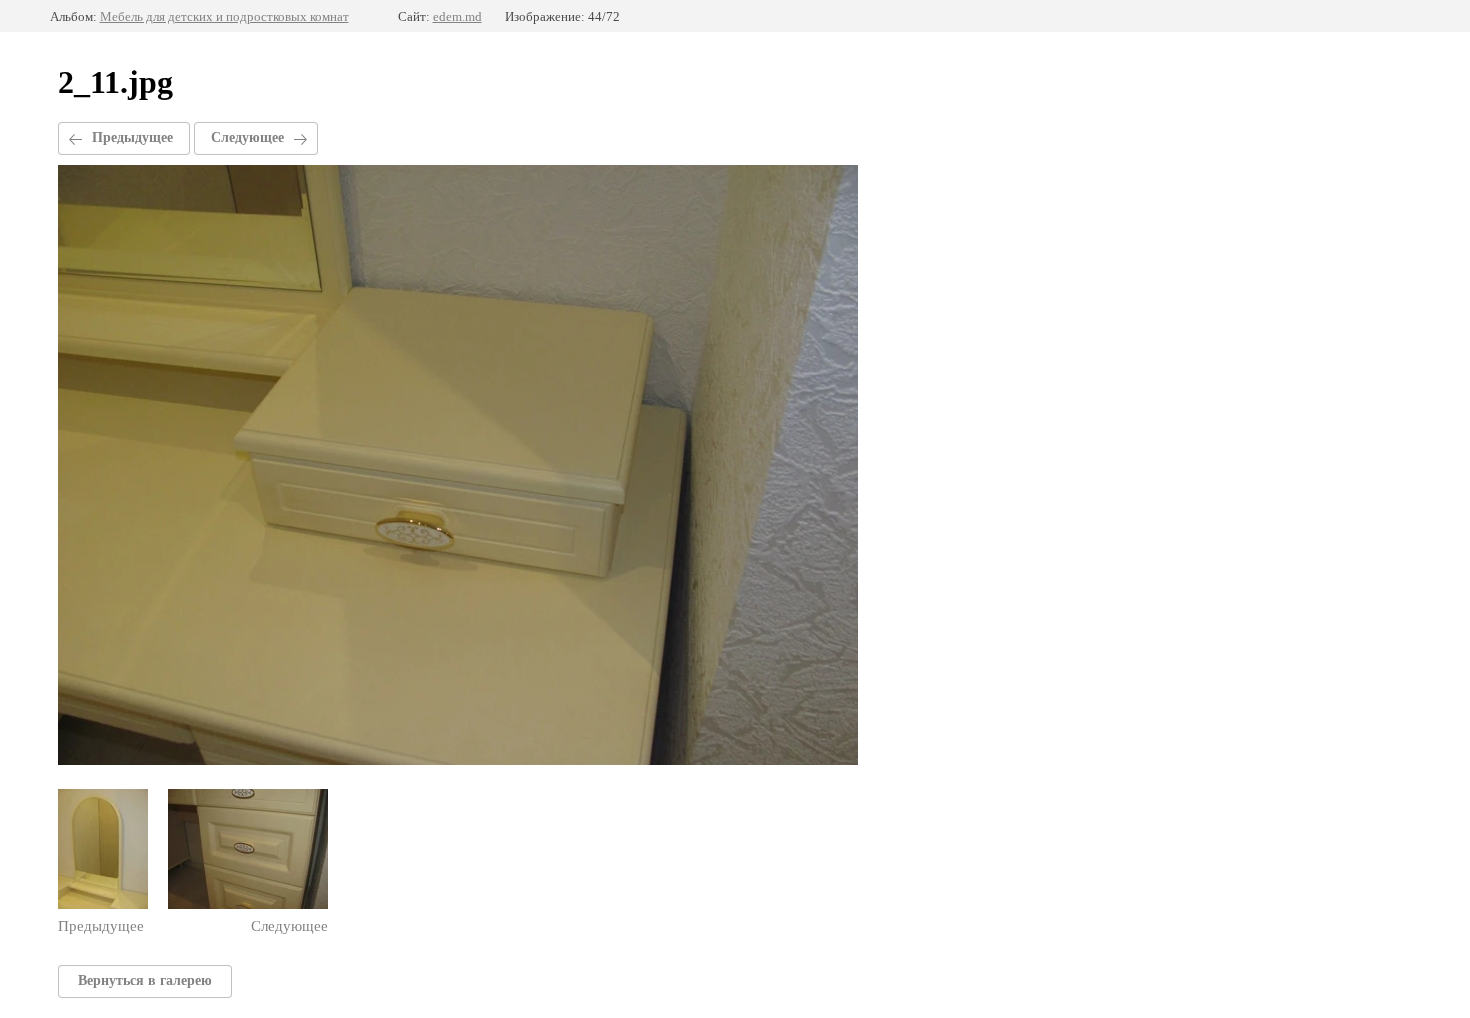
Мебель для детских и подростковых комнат (224, 16)
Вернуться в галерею (145, 980)
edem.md (457, 16)
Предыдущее (132, 137)
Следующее (247, 137)
